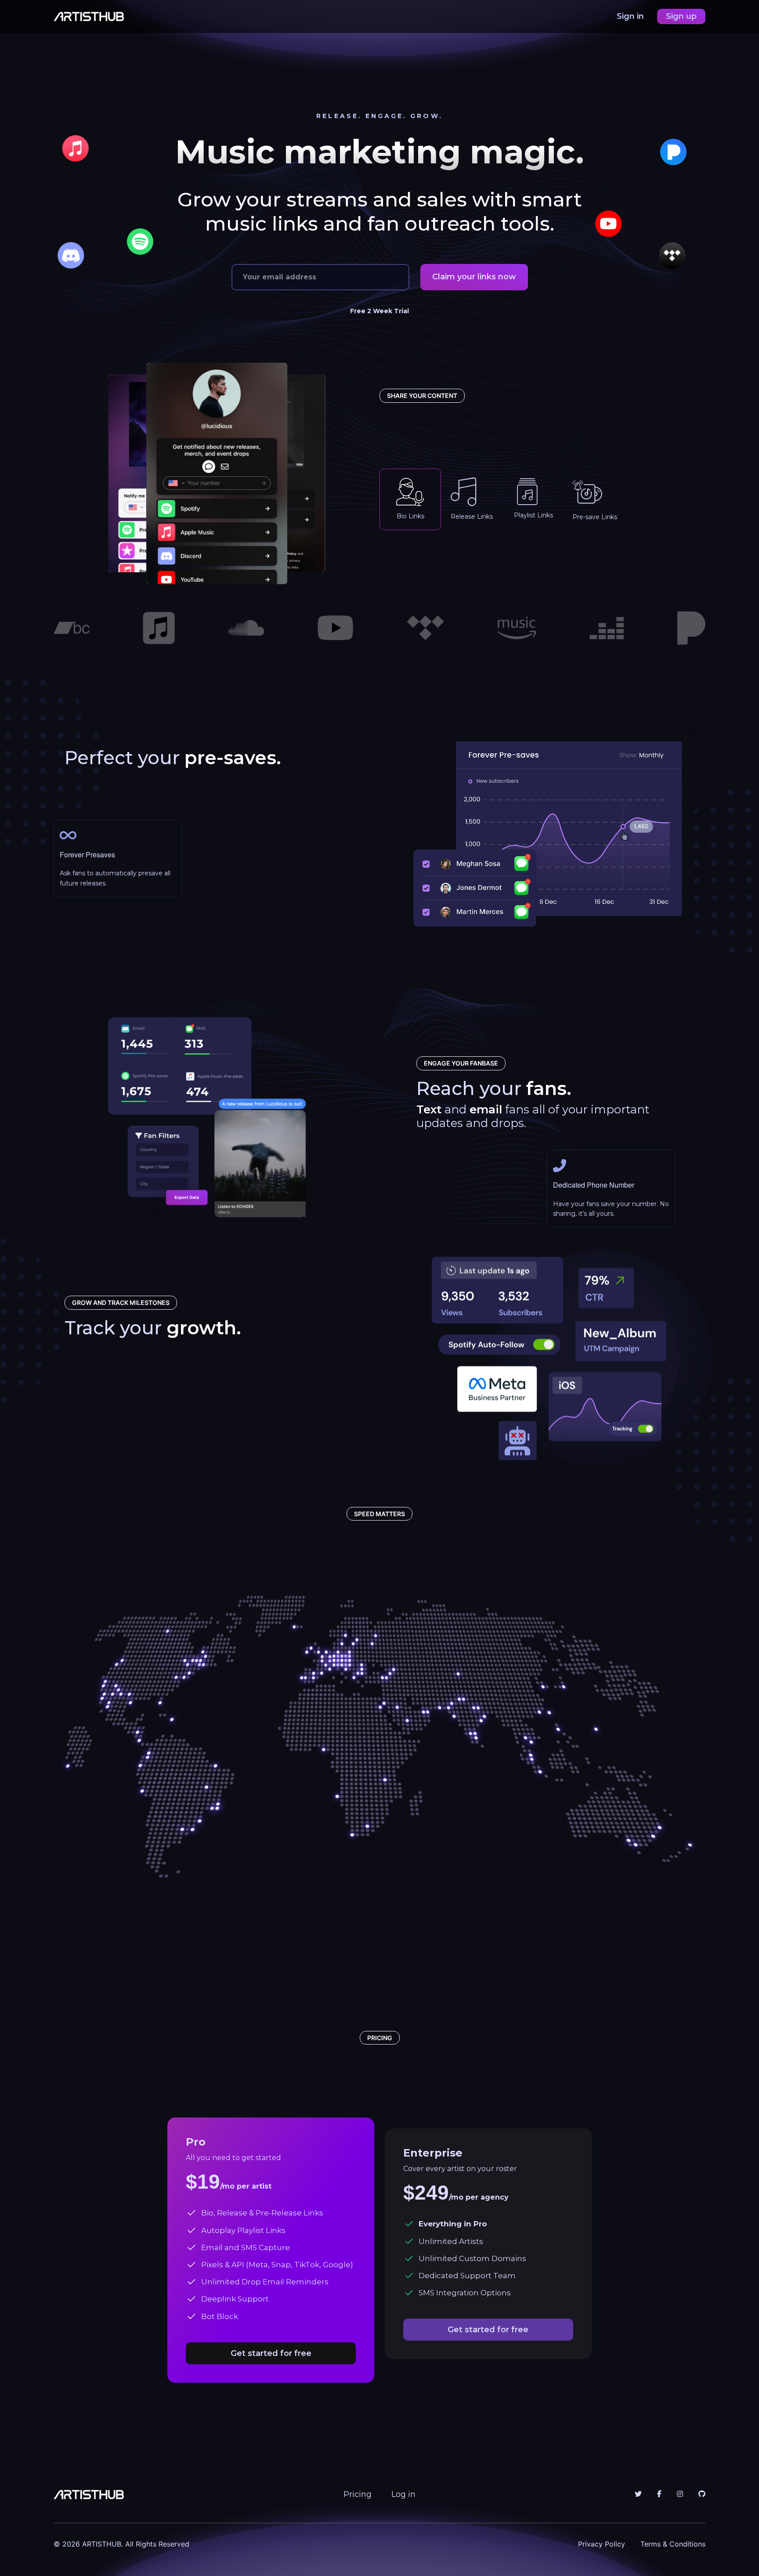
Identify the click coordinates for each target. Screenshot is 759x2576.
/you (457, 569)
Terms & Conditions (673, 2544)
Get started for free (271, 2353)
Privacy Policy (602, 2544)
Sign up (681, 16)
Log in (403, 2494)
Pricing (358, 2494)
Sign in (631, 16)
